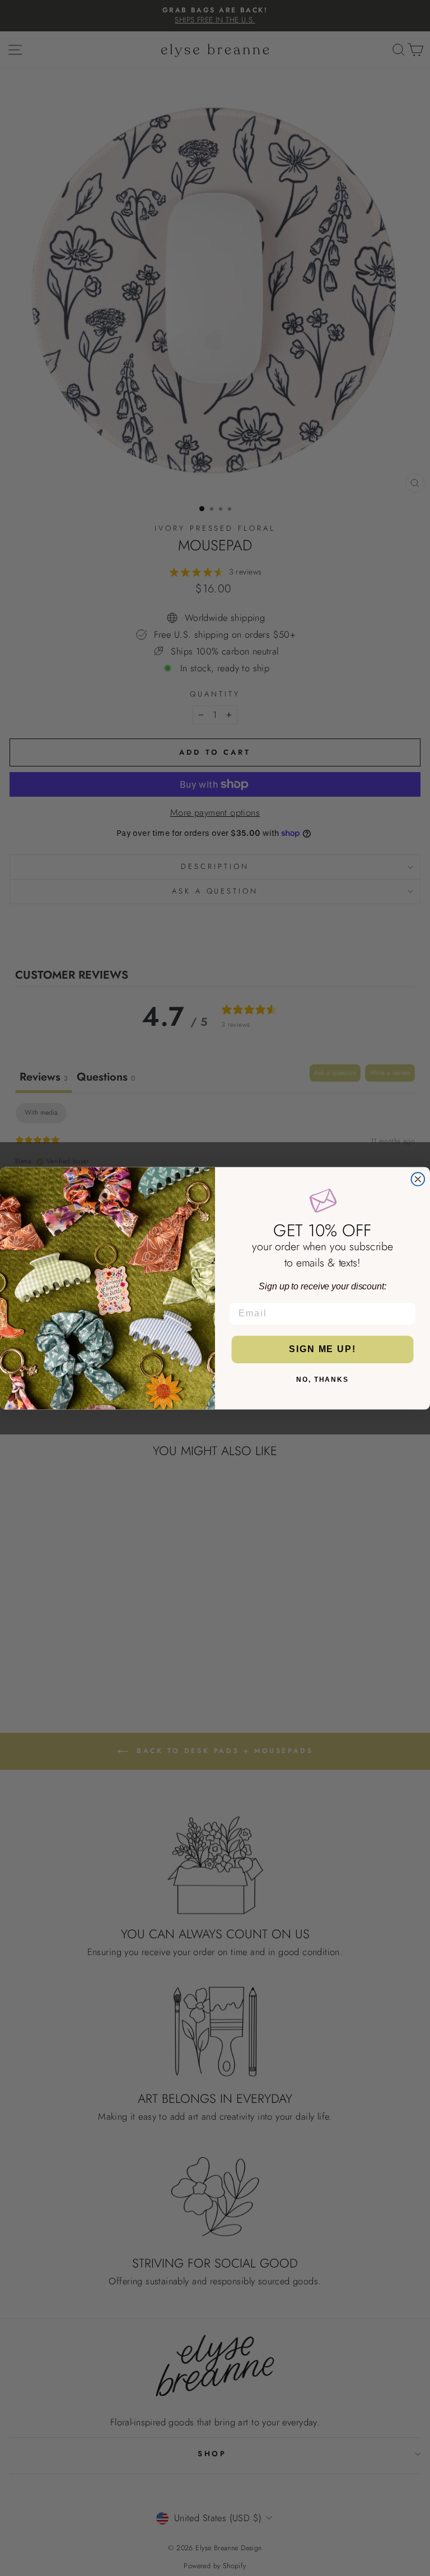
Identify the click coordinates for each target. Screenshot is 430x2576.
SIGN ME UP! (322, 1349)
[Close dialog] (418, 1179)
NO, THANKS (322, 1380)
